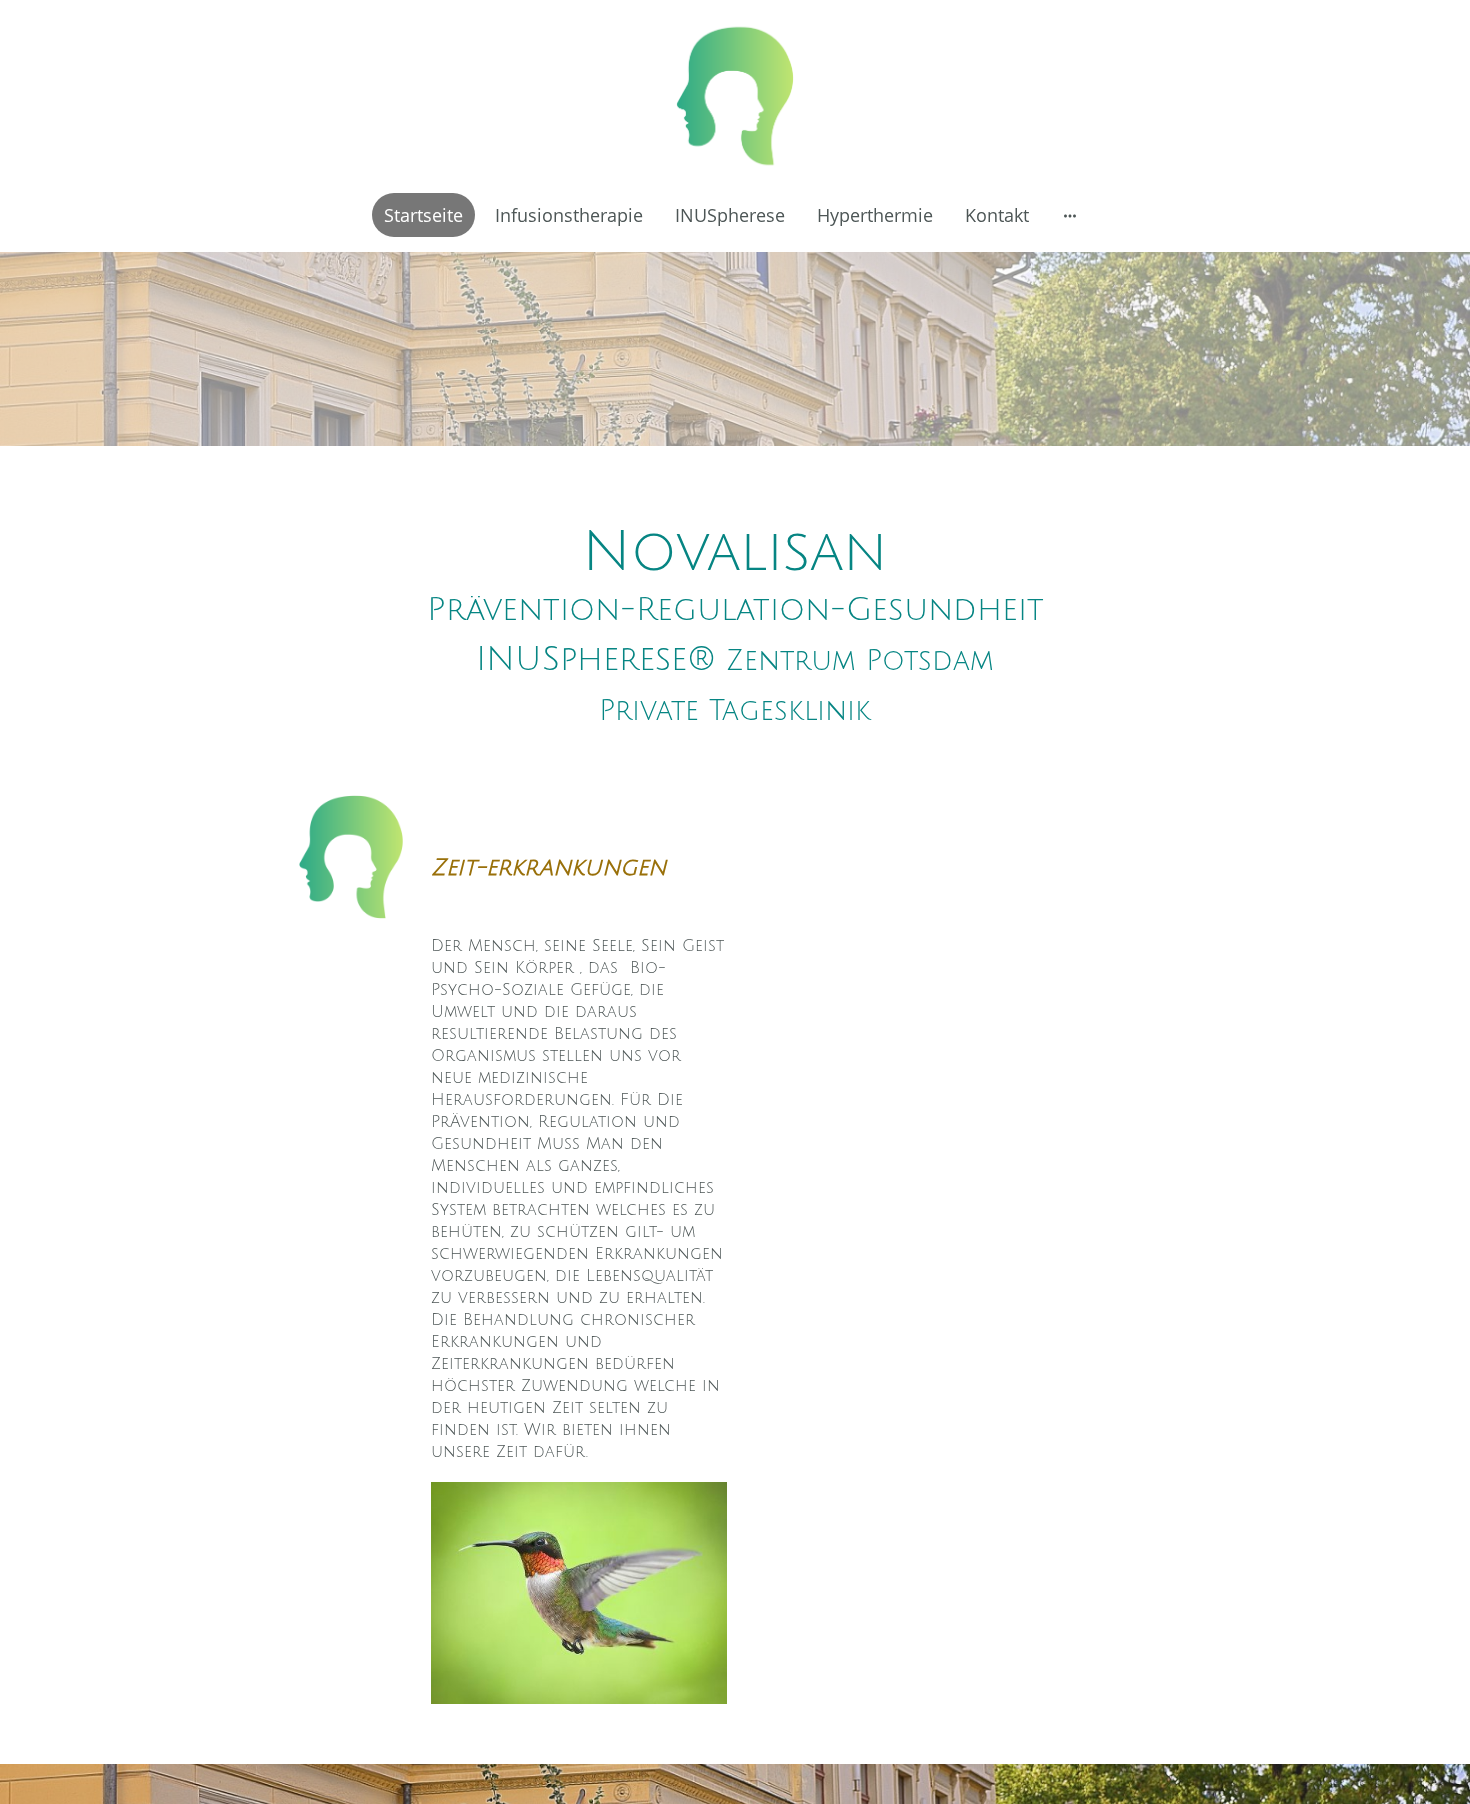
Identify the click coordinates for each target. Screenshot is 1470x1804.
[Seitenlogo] (735, 96)
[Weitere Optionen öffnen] (1070, 214)
